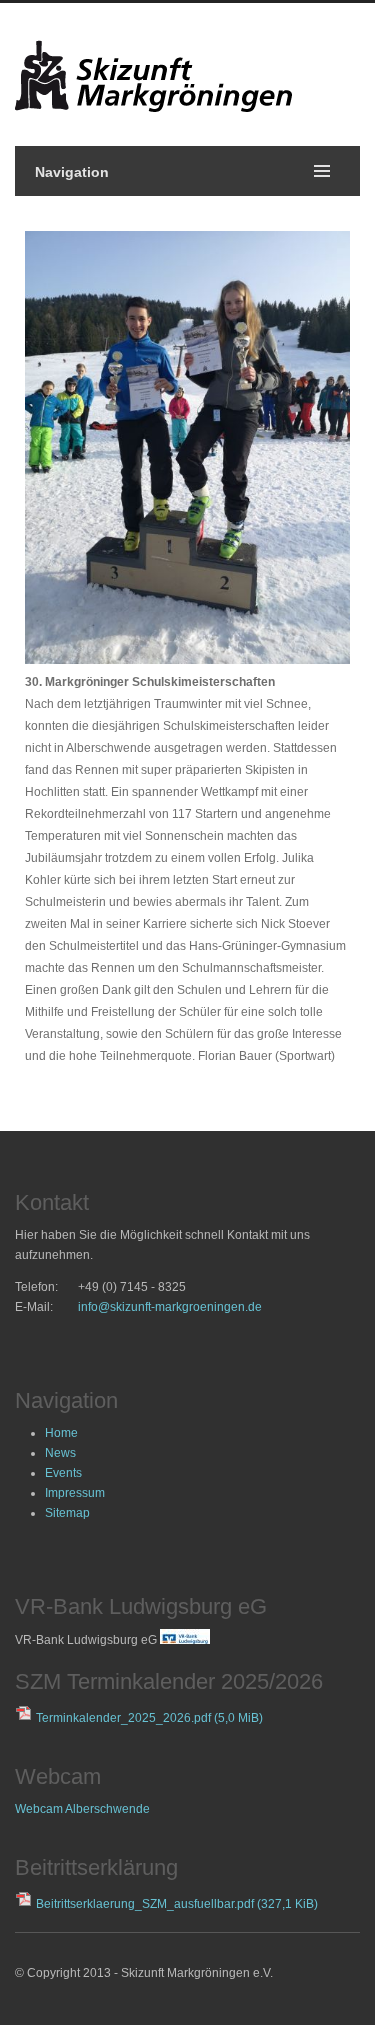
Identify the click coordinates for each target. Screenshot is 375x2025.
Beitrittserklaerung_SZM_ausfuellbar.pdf (177, 1904)
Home (61, 1433)
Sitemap (67, 1513)
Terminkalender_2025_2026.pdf (149, 1718)
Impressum (75, 1493)
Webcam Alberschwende (82, 1809)
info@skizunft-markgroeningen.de (170, 1307)
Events (63, 1473)
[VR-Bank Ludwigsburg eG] (185, 1640)
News (60, 1453)
